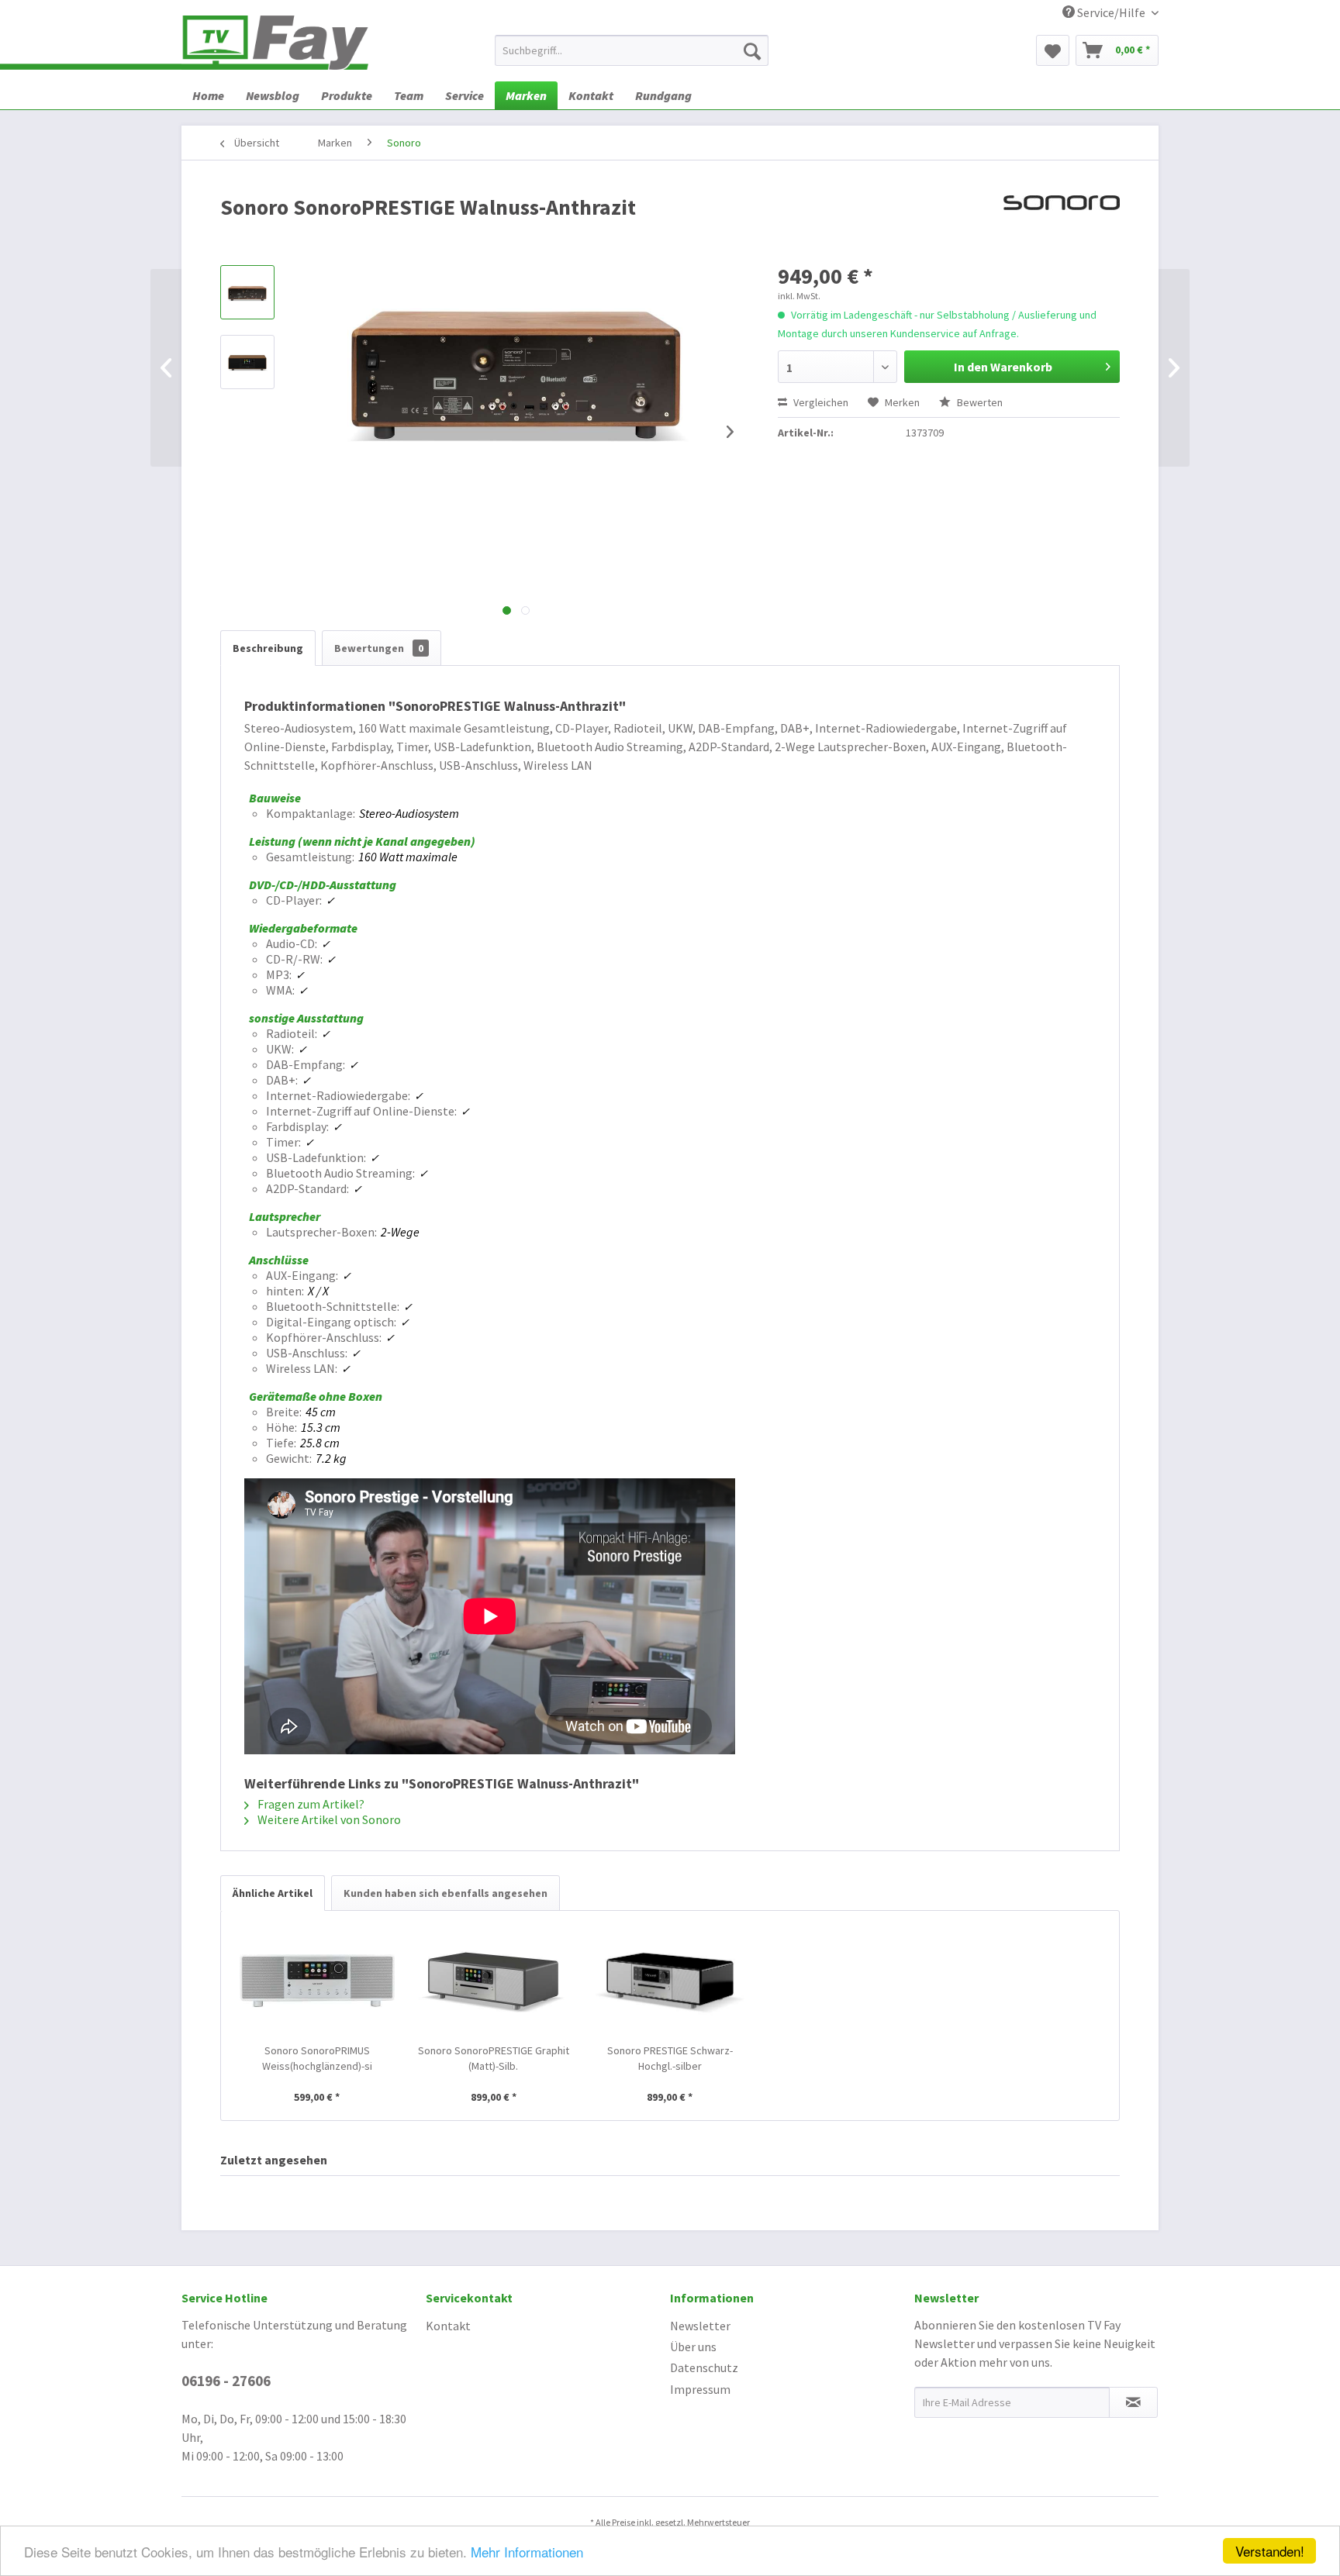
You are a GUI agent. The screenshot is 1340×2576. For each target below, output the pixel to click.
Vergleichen (820, 402)
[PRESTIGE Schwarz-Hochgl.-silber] (670, 1981)
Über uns (693, 2347)
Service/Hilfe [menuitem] (1111, 12)
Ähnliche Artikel (273, 1893)
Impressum (700, 2389)
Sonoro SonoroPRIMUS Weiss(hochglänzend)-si (317, 2058)
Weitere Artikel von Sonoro (328, 1819)
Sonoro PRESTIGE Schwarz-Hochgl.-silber (670, 2058)
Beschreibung (268, 648)
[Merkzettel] (1053, 50)
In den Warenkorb (1003, 367)
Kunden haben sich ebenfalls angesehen (446, 1893)
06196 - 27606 (226, 2381)
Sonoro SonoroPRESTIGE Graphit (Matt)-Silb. (494, 2058)
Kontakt (448, 2326)
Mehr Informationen (527, 2552)
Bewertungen (379, 648)
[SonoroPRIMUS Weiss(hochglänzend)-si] (317, 1981)
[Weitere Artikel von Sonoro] (1062, 222)
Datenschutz (704, 2367)
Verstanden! (1270, 2551)
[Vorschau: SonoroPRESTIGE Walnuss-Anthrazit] (247, 292)
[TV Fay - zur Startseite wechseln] (275, 43)
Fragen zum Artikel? (310, 1804)
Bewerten (979, 402)
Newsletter (700, 2326)
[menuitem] (632, 50)
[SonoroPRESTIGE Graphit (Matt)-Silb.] (494, 1981)
